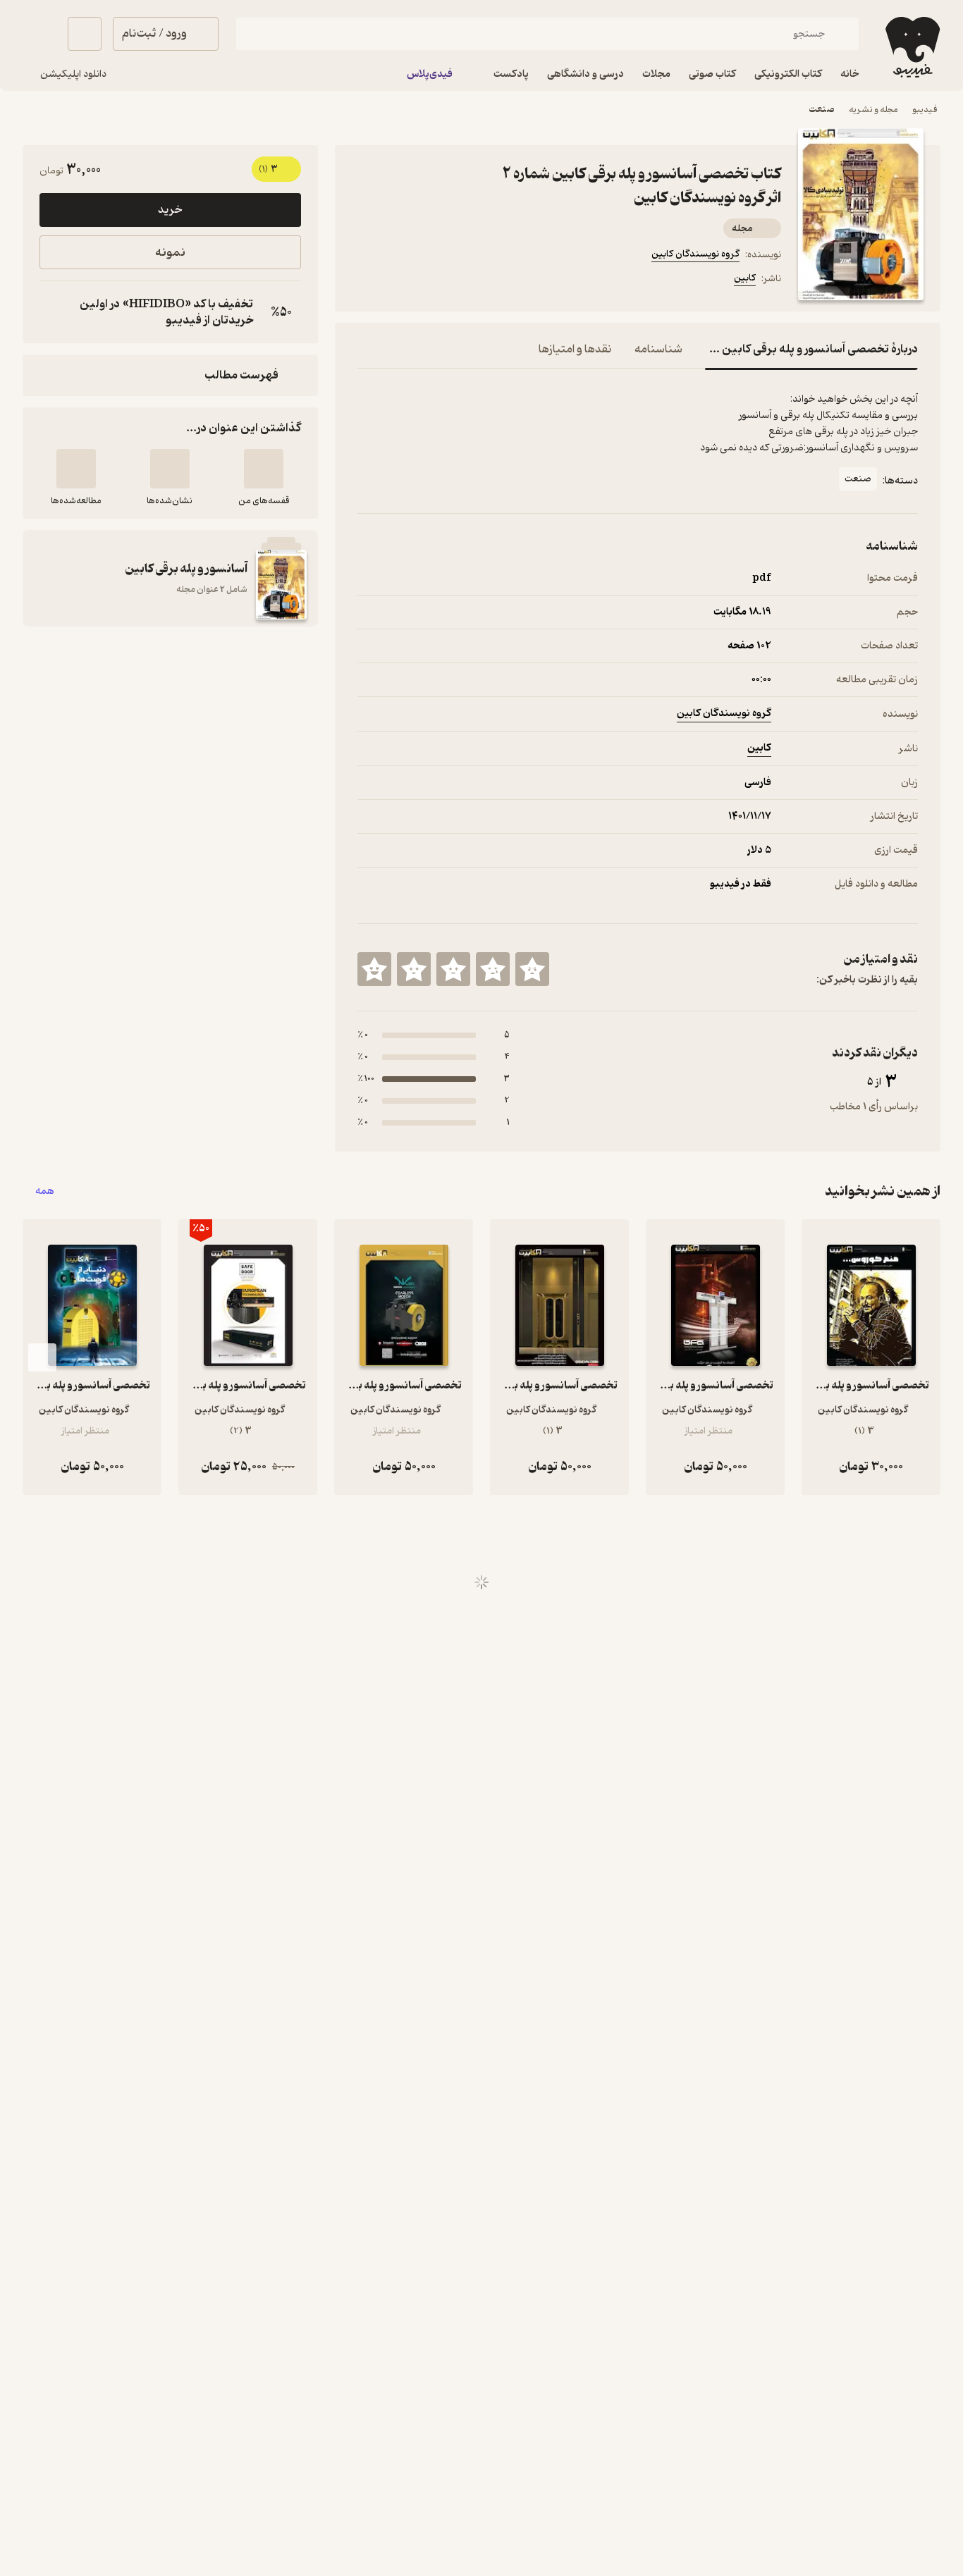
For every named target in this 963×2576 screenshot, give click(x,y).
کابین (745, 278)
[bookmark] (400, 281)
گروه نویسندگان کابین (695, 254)
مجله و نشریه (873, 110)
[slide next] (42, 1357)
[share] (467, 281)
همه (45, 1191)
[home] (911, 47)
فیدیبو (925, 110)
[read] (76, 469)
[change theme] (39, 34)
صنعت (822, 110)
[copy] (54, 312)
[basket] (85, 34)
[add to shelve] (264, 469)
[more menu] (366, 281)
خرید (170, 210)
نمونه (170, 253)
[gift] (434, 281)
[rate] (532, 969)
